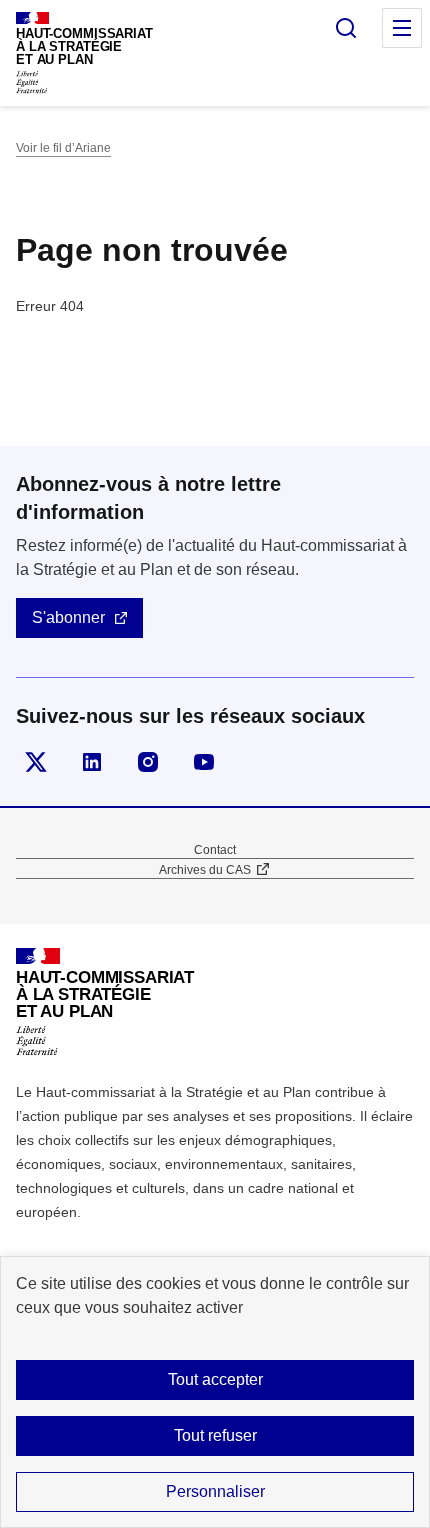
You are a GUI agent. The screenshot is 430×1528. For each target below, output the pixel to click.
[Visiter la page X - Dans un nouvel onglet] (36, 762)
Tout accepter (215, 1379)
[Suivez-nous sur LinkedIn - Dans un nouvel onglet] (92, 762)
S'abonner (68, 617)
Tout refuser (215, 1435)
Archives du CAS (205, 870)
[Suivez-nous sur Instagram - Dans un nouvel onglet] (148, 762)
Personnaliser (215, 1491)
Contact (215, 850)
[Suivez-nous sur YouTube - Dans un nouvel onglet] (204, 762)
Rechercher (346, 28)
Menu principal (402, 28)
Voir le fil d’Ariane (63, 148)
